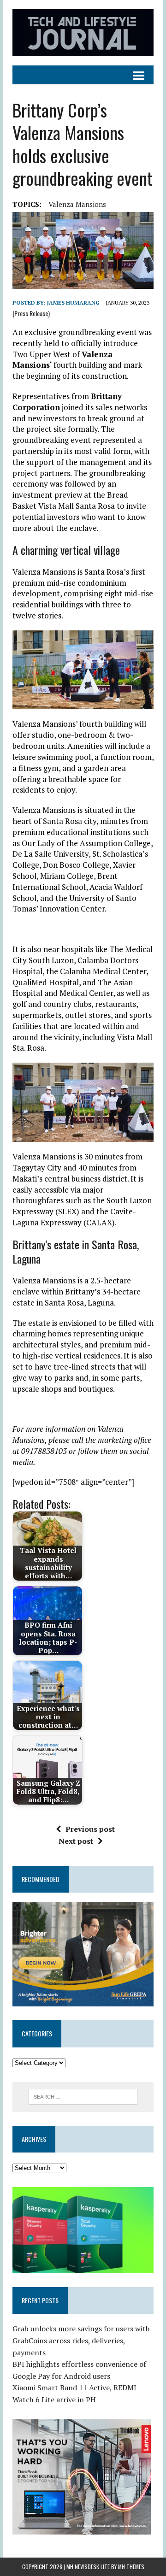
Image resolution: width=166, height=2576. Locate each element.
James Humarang (73, 303)
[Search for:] (83, 2096)
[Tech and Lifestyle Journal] (83, 33)
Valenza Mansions (77, 204)
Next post (76, 1841)
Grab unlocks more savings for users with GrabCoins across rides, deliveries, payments (81, 2340)
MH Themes (131, 2567)
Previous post (90, 1829)
